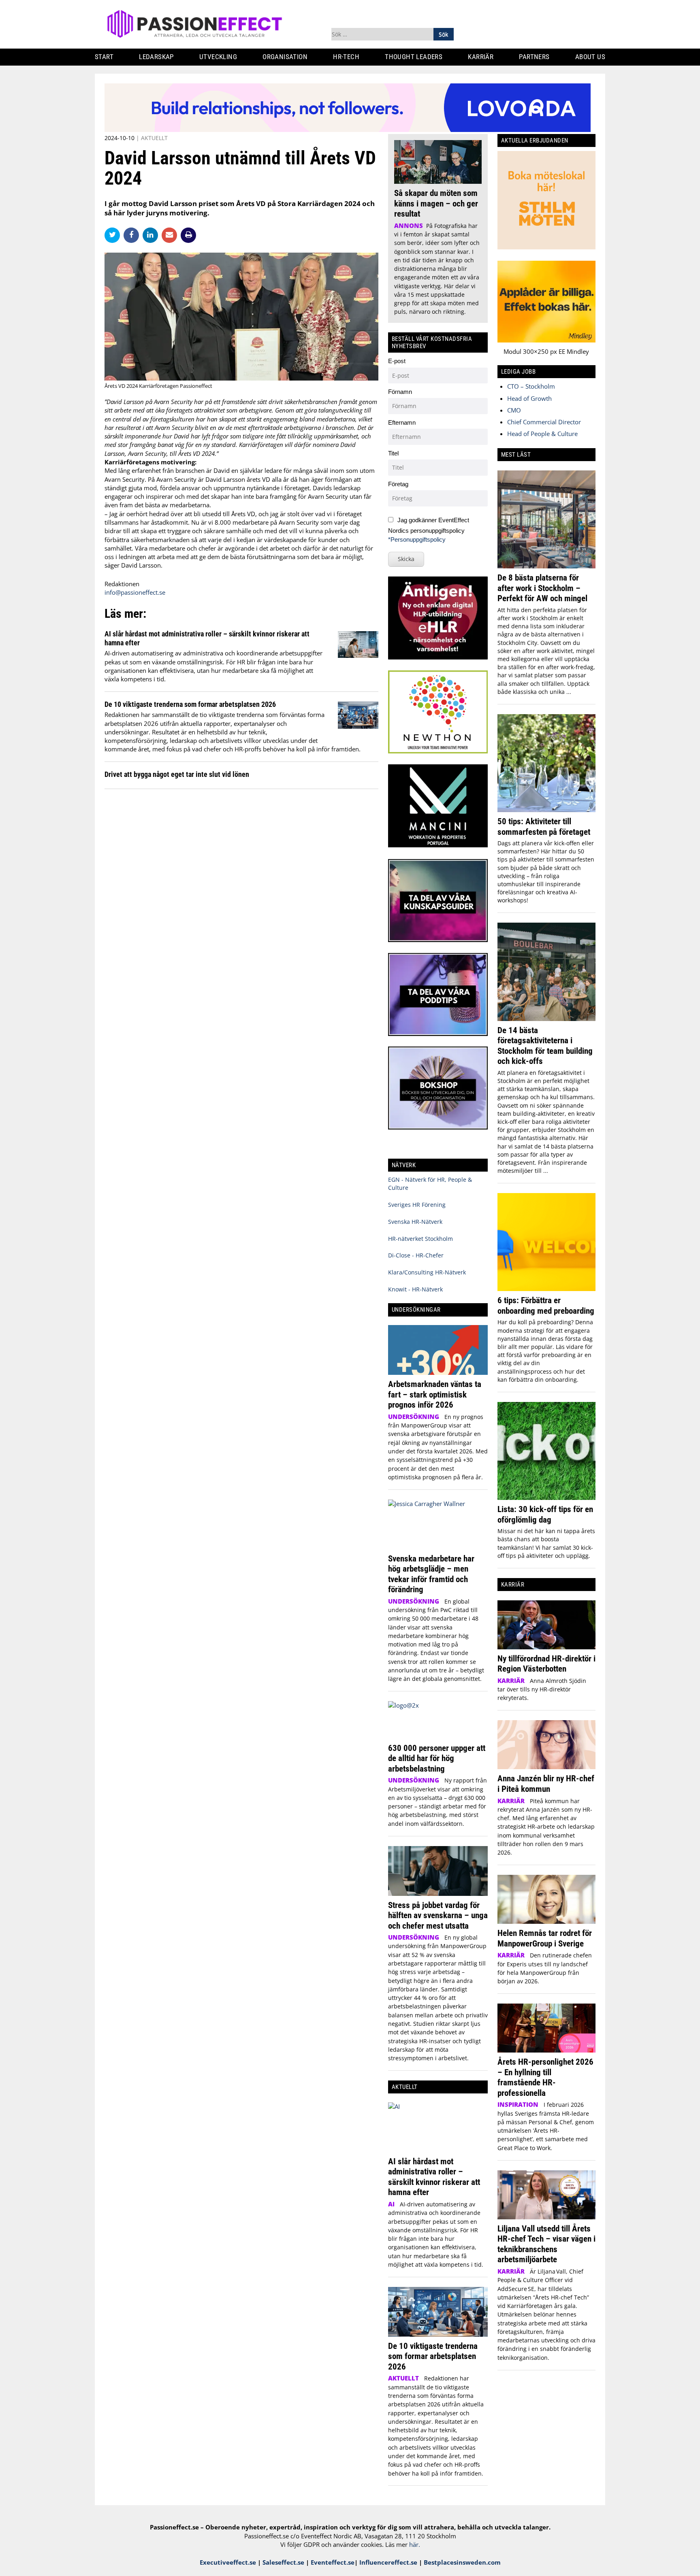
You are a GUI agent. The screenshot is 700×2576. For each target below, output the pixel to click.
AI (391, 2204)
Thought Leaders (414, 57)
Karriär (481, 57)
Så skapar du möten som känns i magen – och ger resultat (436, 203)
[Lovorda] (348, 130)
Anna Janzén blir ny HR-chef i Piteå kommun (546, 1784)
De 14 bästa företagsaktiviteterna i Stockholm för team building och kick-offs (545, 1046)
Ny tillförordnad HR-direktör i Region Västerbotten (546, 1664)
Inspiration (518, 2104)
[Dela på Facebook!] (133, 235)
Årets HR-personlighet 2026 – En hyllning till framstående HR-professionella (545, 2077)
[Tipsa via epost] (171, 235)
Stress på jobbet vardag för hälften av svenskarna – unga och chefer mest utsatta (438, 1915)
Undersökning (414, 1417)
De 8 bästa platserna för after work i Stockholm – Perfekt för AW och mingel (542, 588)
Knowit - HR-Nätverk (415, 1289)
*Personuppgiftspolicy (417, 539)
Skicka (406, 559)
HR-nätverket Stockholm (420, 1239)
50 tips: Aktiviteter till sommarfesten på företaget (544, 826)
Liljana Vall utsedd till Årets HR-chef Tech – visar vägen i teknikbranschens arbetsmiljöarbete (546, 2244)
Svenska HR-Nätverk (415, 1222)
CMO (514, 410)
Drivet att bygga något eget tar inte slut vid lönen (177, 774)
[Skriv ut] (188, 235)
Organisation (285, 57)
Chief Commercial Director (544, 422)
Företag (398, 484)
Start (104, 57)
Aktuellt (154, 138)
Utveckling (218, 57)
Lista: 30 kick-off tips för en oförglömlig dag (545, 1514)
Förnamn (400, 392)
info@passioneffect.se (135, 592)
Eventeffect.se (333, 2562)
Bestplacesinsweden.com (462, 2562)
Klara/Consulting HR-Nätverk (427, 1272)
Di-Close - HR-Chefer (416, 1255)
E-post (397, 361)
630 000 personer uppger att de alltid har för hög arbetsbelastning (437, 1758)
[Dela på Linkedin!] (152, 235)
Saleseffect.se (283, 2562)
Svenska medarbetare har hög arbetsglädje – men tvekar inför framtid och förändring (431, 1574)
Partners (534, 57)
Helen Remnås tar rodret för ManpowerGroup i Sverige (545, 1938)
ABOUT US (590, 57)
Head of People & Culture (542, 434)
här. (415, 2544)
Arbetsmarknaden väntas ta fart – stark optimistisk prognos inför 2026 (435, 1394)
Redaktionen (122, 584)
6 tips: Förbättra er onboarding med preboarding (546, 1305)
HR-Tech (346, 57)
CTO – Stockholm (531, 386)
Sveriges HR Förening (417, 1205)
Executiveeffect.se (228, 2562)
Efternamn (402, 422)
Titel (393, 453)
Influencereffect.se (388, 2562)
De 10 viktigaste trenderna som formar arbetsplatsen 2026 (190, 704)
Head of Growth (529, 398)
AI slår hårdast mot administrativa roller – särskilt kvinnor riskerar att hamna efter (434, 2177)
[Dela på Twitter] (114, 235)
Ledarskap (156, 57)
